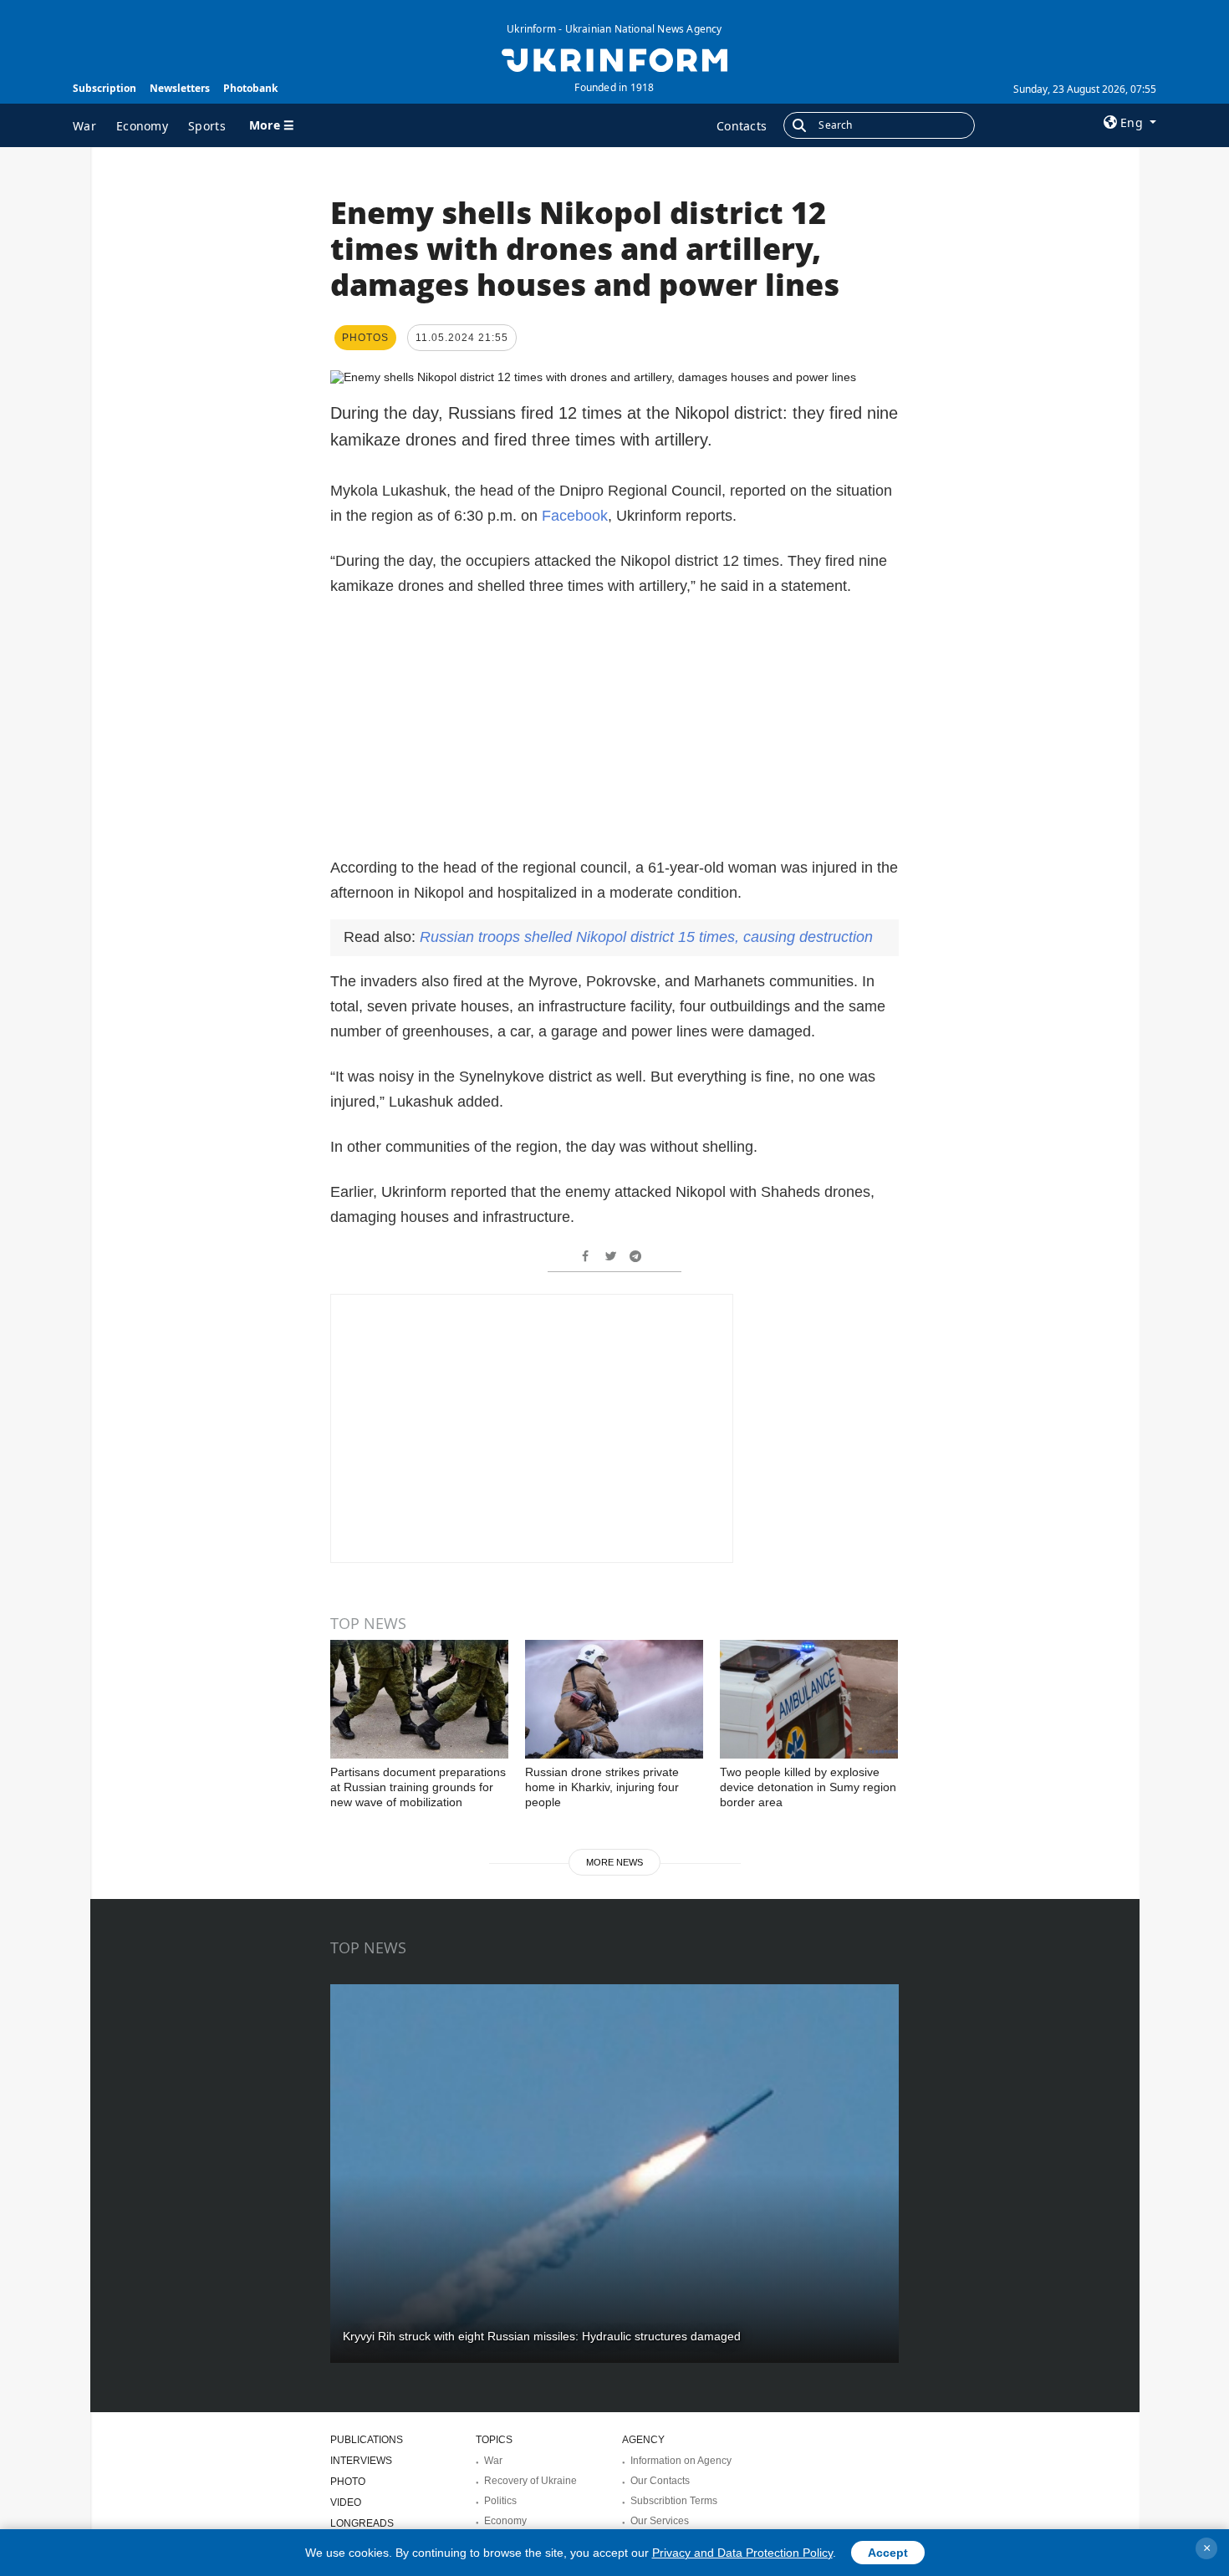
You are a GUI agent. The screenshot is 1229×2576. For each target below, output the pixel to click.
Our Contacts (660, 2481)
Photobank (250, 88)
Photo (348, 2482)
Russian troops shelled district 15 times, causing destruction (646, 937)
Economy (142, 126)
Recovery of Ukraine (530, 2481)
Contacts (742, 126)
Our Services (660, 2521)
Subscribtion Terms (674, 2501)
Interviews (361, 2461)
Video (346, 2502)
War (84, 126)
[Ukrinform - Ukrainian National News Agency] (614, 59)
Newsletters (180, 88)
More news (614, 1862)
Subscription (105, 88)
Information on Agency (681, 2461)
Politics (500, 2501)
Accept (888, 2553)
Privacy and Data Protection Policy (742, 2553)
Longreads (362, 2523)
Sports (207, 126)
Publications (367, 2440)
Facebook (575, 516)
